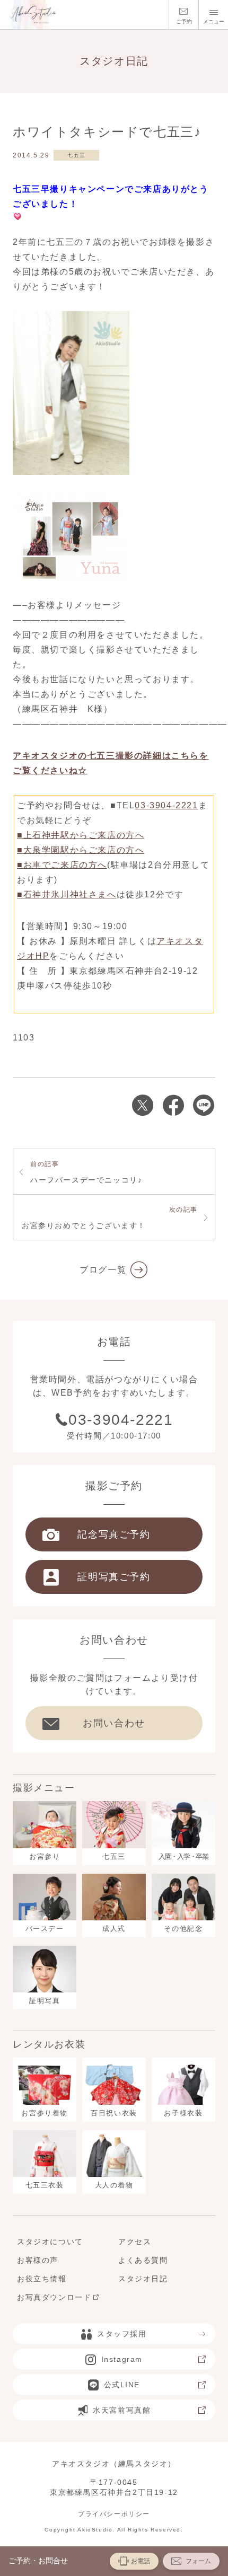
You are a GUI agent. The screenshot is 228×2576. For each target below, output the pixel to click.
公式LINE (122, 2385)
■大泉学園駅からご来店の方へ (81, 850)
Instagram (122, 2359)
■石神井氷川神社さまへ (67, 894)
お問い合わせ (114, 1723)
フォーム (198, 2561)
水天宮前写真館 (122, 2410)
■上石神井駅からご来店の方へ (81, 835)
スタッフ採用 (122, 2334)
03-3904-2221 (166, 805)
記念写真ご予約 (114, 1534)
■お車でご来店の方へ (62, 865)
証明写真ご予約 (114, 1577)
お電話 (141, 2561)
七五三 (77, 155)
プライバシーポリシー (114, 2514)
